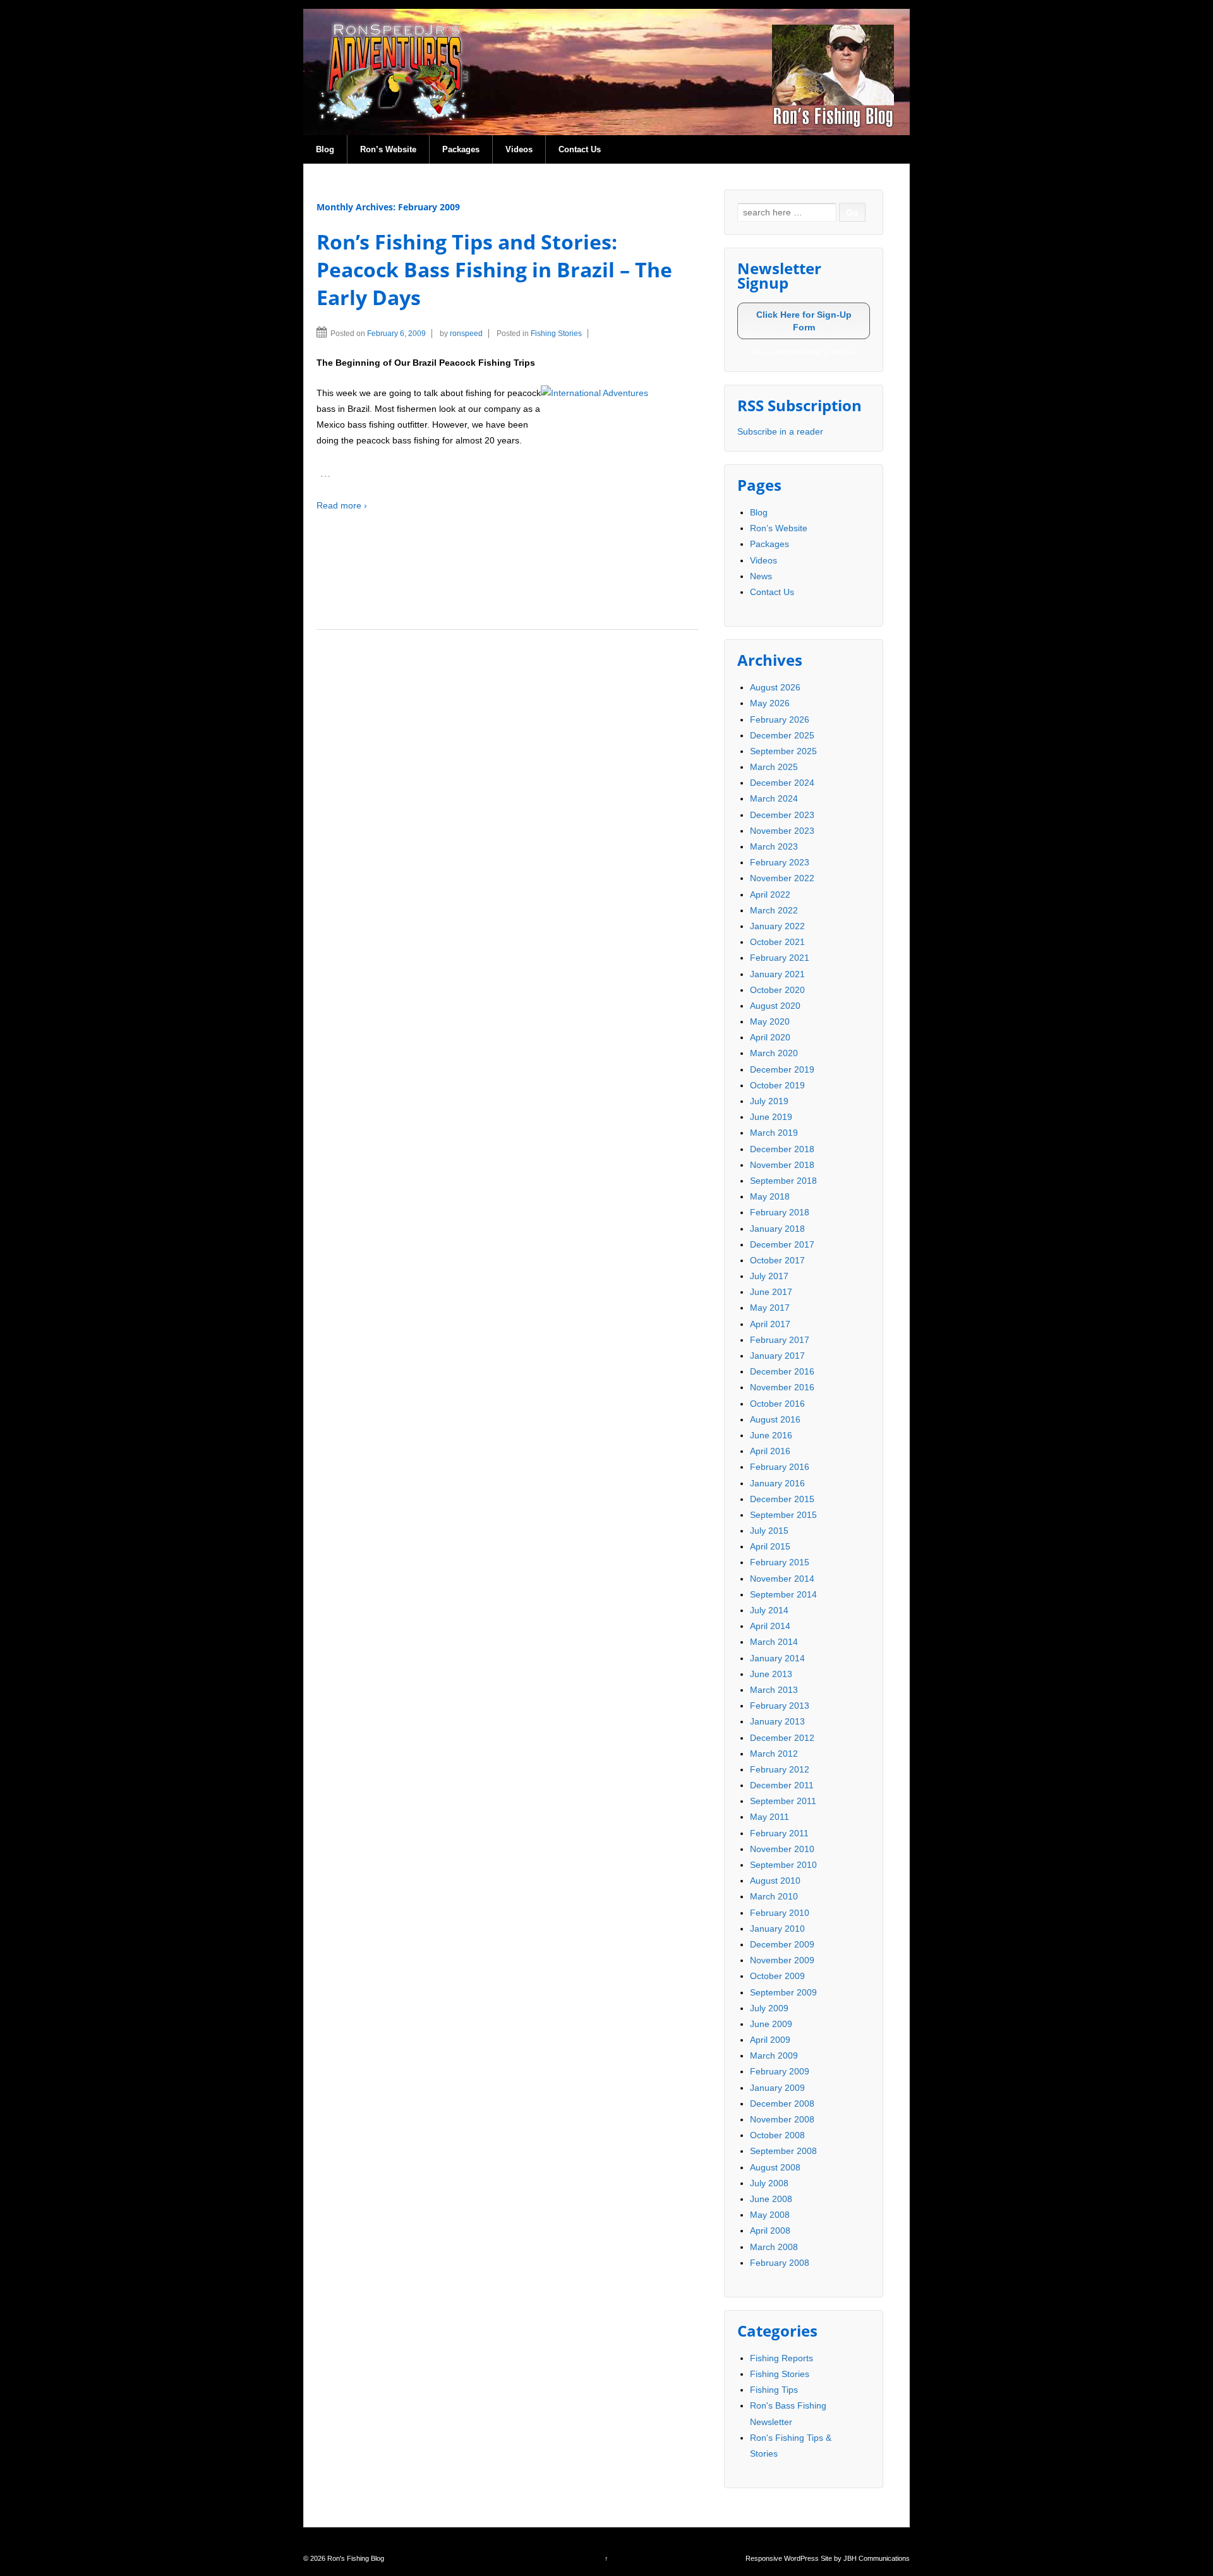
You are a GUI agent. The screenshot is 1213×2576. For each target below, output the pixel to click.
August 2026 (775, 687)
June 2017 (771, 1292)
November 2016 (782, 1387)
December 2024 (782, 783)
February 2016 (780, 1467)
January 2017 (777, 1356)
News (761, 576)
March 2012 (774, 1754)
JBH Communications (877, 2558)
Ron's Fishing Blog (355, 2558)
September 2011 (783, 1801)
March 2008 (774, 2247)
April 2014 (770, 1626)
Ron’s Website (388, 149)
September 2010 (783, 1865)
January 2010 (777, 1929)
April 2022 (770, 894)
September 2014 (783, 1594)
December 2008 (782, 2104)
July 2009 (769, 2008)
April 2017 (770, 1324)
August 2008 (775, 2167)
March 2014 (774, 1642)
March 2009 (774, 2055)
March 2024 (774, 798)
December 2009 (782, 1944)
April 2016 (770, 1451)
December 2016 (782, 1371)
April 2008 (770, 2230)
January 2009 (777, 2088)
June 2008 (771, 2199)
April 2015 (770, 1546)
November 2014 (782, 1579)
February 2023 (780, 862)
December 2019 (782, 1069)
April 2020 (770, 1037)
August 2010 (775, 1881)
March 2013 (774, 1690)
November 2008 (782, 2119)
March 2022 (774, 910)
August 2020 (775, 1006)
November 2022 (782, 878)
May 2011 (769, 1817)
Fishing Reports (782, 2358)
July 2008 (769, 2183)
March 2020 (774, 1053)
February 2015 (780, 1562)
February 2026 (780, 719)
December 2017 (782, 1244)
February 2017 (780, 1340)
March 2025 (774, 767)
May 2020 (770, 1021)
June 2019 (771, 1117)
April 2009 (770, 2040)
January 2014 (777, 1658)
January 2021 (777, 974)
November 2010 (782, 1849)
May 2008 (770, 2215)
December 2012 (782, 1738)
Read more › (342, 505)
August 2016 (775, 1419)
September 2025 (783, 751)
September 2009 (783, 1992)
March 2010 (774, 1896)
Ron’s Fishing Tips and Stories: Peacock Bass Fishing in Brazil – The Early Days (494, 269)
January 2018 (777, 1229)
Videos (519, 149)
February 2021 (780, 958)
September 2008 (783, 2151)
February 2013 (780, 1706)
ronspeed (466, 334)
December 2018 (782, 1149)
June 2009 (771, 2024)
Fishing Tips (774, 2390)
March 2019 (774, 1133)
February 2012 (780, 1769)
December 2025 (782, 735)
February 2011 (779, 1833)
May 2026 (770, 703)
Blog (325, 149)
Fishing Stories (556, 334)
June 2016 (771, 1435)
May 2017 (770, 1308)
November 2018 (782, 1165)
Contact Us (580, 149)
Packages (461, 149)
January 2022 (777, 926)
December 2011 (782, 1785)
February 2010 (780, 1913)
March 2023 (774, 846)
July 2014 (769, 1610)
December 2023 (782, 815)
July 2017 (769, 1276)
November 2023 (782, 831)
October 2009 (777, 1976)
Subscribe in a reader (780, 431)
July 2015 (769, 1531)
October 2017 (777, 1260)
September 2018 (783, 1181)
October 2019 (777, 1085)
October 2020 (777, 990)
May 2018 (770, 1196)
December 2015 (782, 1499)
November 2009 (782, 1960)
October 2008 (777, 2135)
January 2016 (777, 1483)
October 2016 (777, 1404)
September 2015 (783, 1515)
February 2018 (780, 1212)
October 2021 (777, 942)
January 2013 (777, 1721)
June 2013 (771, 1674)
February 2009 (780, 2071)
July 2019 (769, 1101)
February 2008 (780, 2263)
